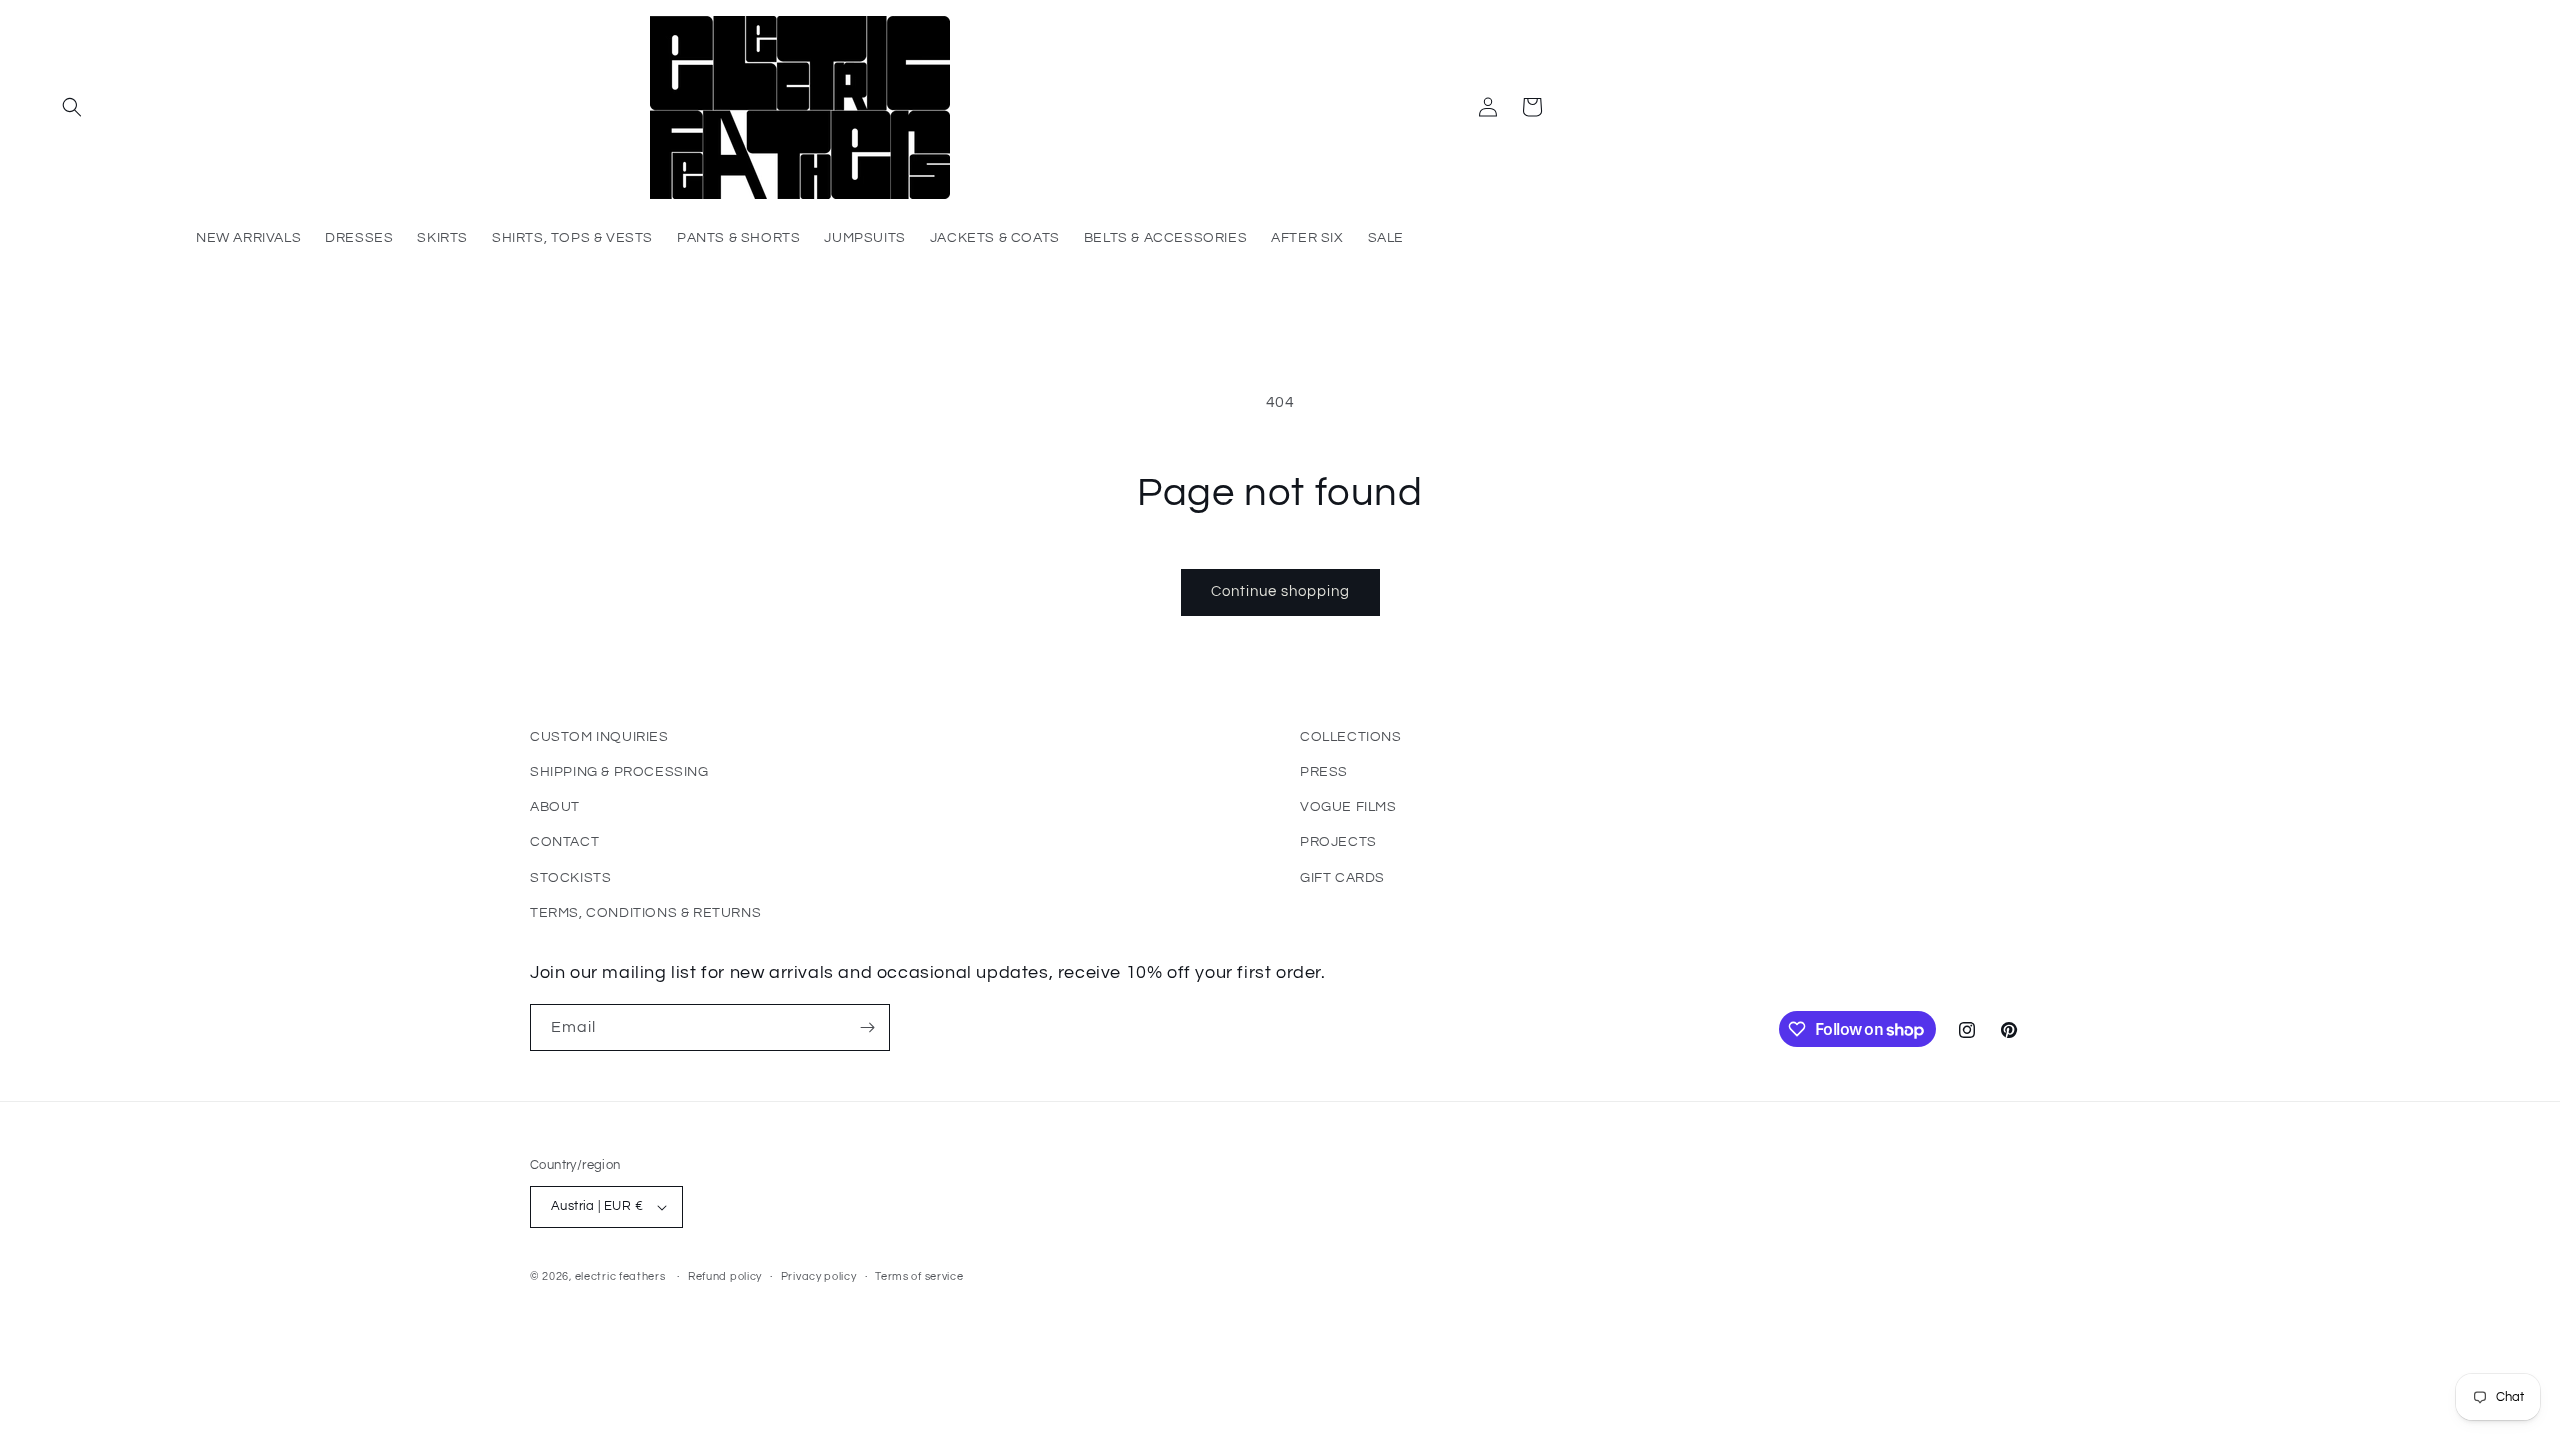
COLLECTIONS (1351, 737)
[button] (72, 107)
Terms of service (919, 1276)
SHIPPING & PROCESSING (619, 772)
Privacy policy (819, 1276)
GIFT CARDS (1342, 878)
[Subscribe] (867, 1027)
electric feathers (620, 1276)
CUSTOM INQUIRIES (599, 737)
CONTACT (564, 842)
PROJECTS (1338, 842)
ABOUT (555, 807)
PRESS (1324, 772)
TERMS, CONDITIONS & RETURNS (645, 913)
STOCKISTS (570, 878)
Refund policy (725, 1276)
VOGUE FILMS (1348, 807)
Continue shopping (1280, 591)
